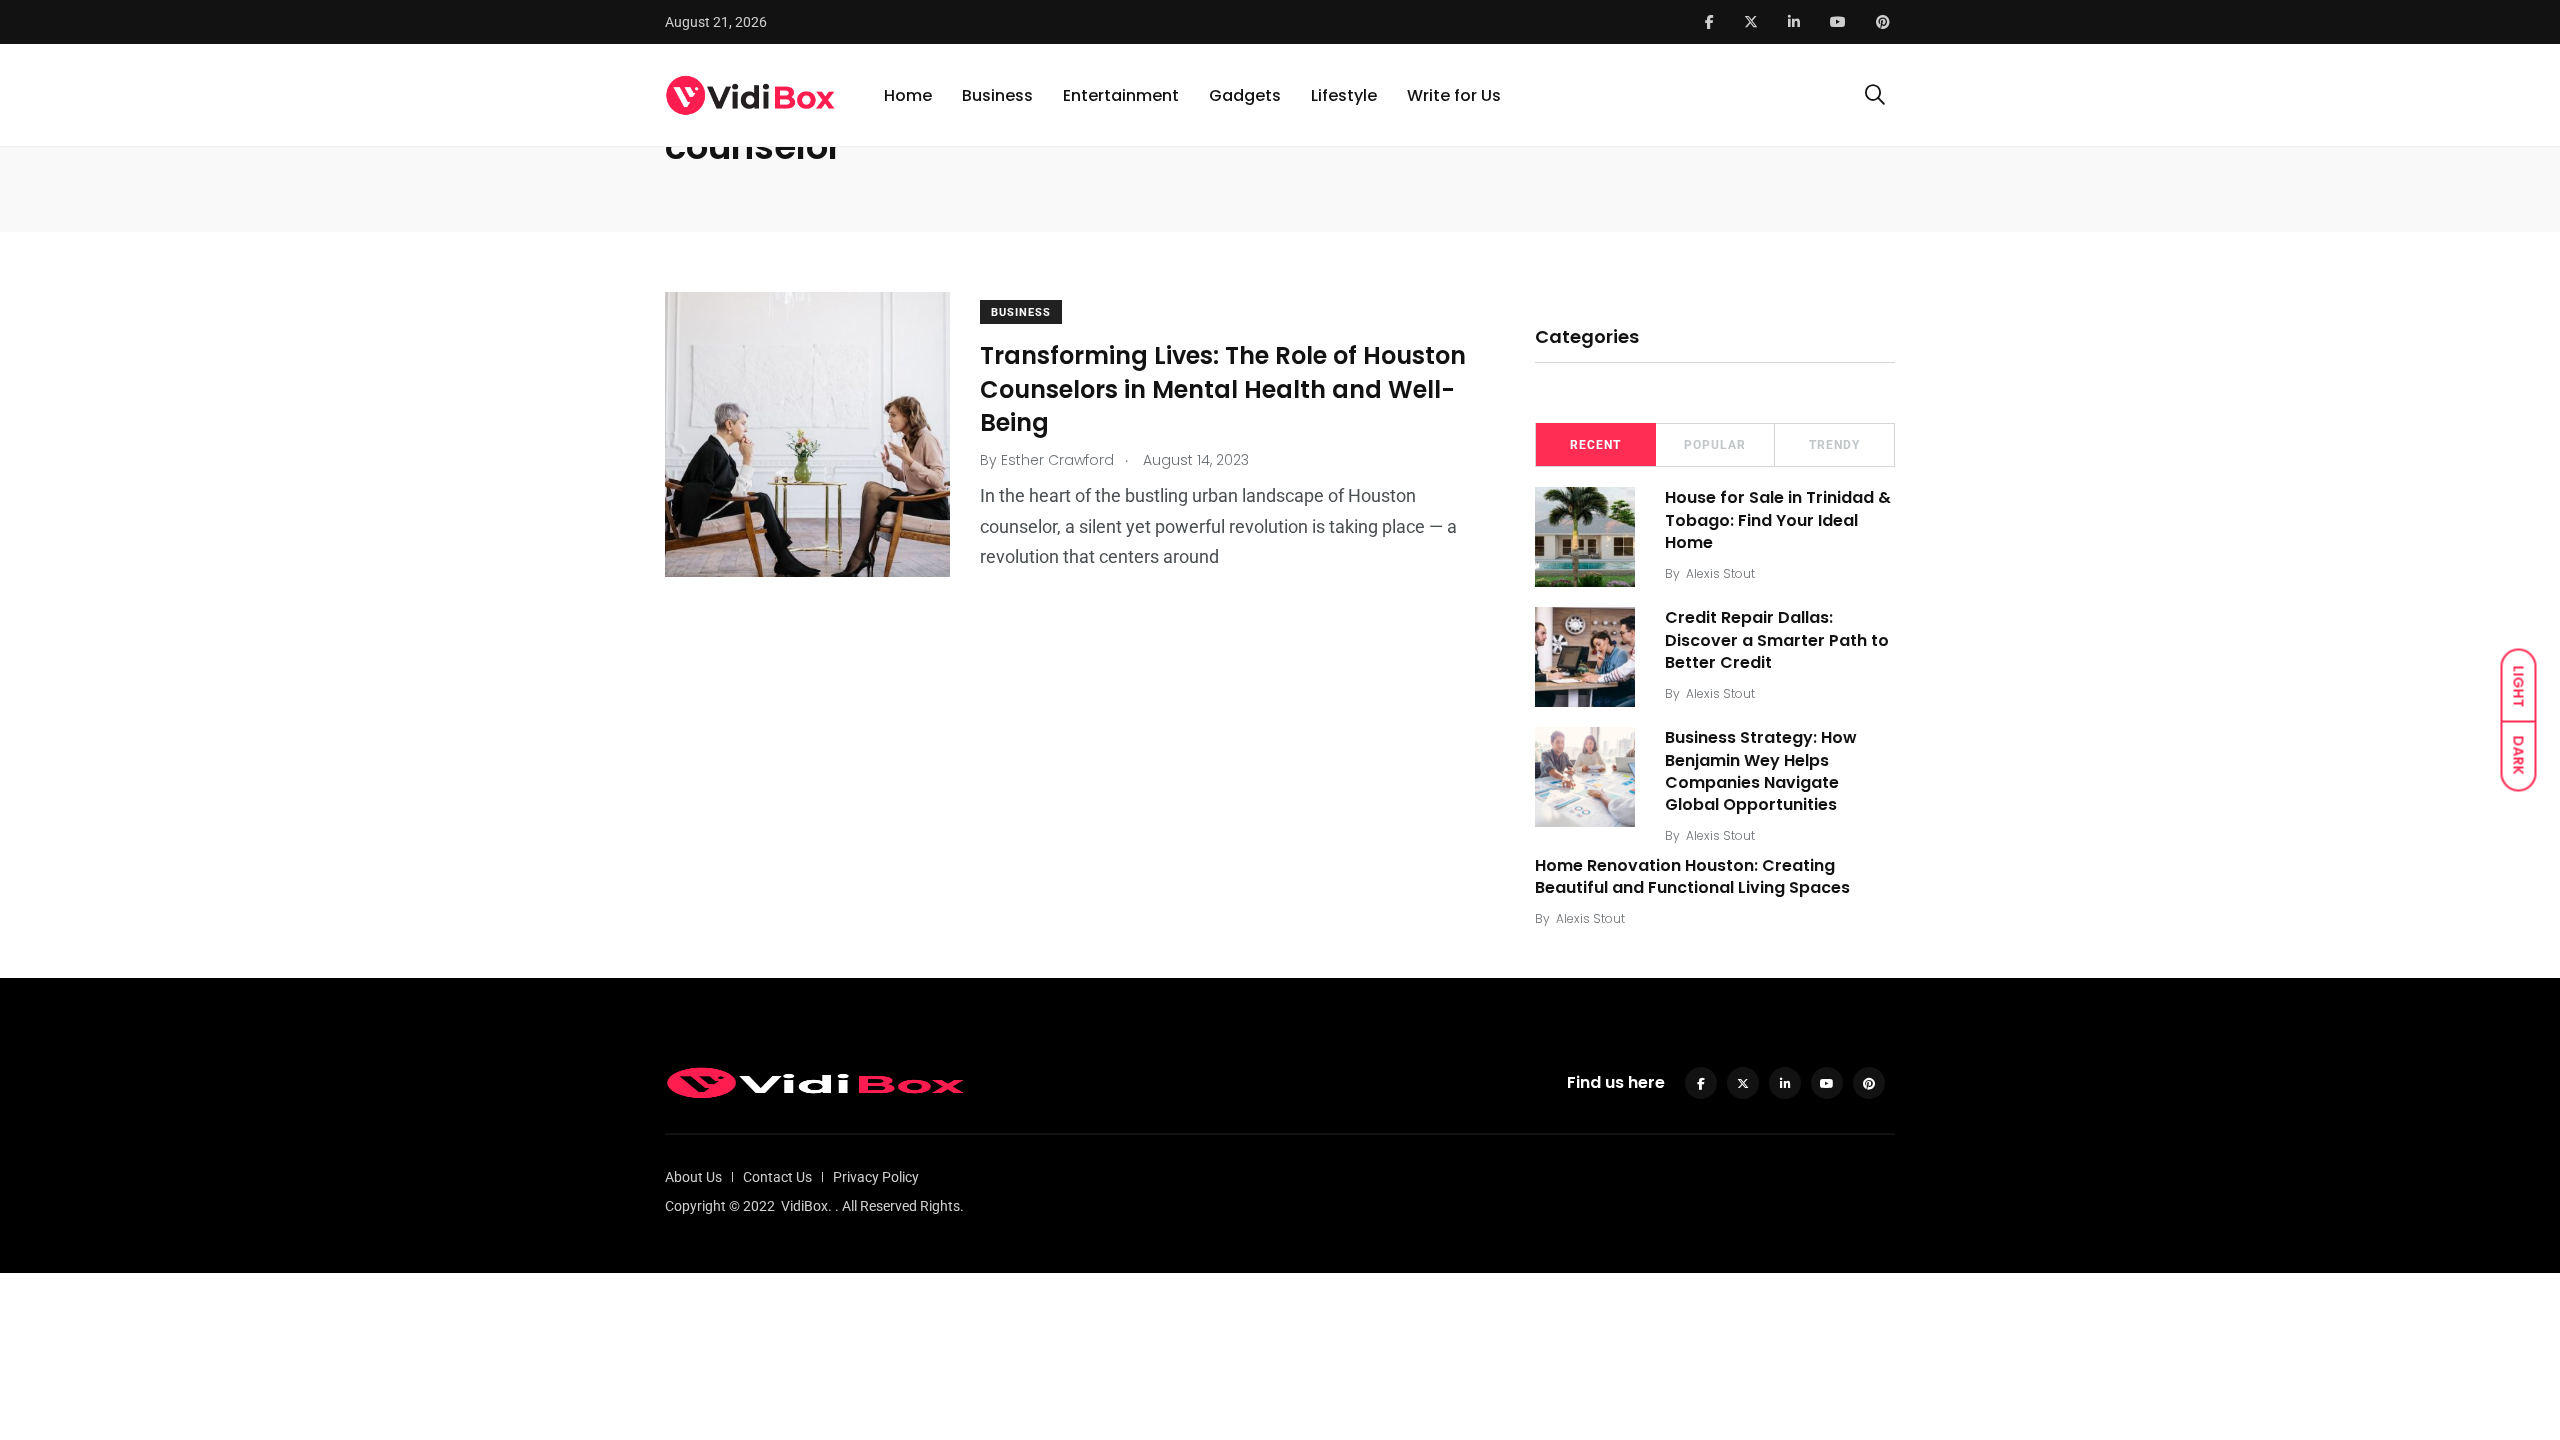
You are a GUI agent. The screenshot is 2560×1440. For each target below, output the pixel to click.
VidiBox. (806, 1206)
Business (997, 95)
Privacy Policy (876, 1177)
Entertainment (1121, 95)
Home (908, 95)
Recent (1595, 445)
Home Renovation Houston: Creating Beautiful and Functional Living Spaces (1692, 876)
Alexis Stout (1720, 573)
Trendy (1834, 445)
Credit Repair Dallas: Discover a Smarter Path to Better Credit (1777, 640)
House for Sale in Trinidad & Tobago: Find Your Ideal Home (1778, 520)
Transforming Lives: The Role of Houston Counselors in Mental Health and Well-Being (1223, 389)
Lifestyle (1344, 95)
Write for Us (1454, 95)
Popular (1715, 445)
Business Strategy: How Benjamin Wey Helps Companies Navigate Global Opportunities (1761, 771)
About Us (693, 1177)
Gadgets (1245, 95)
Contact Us (777, 1177)
